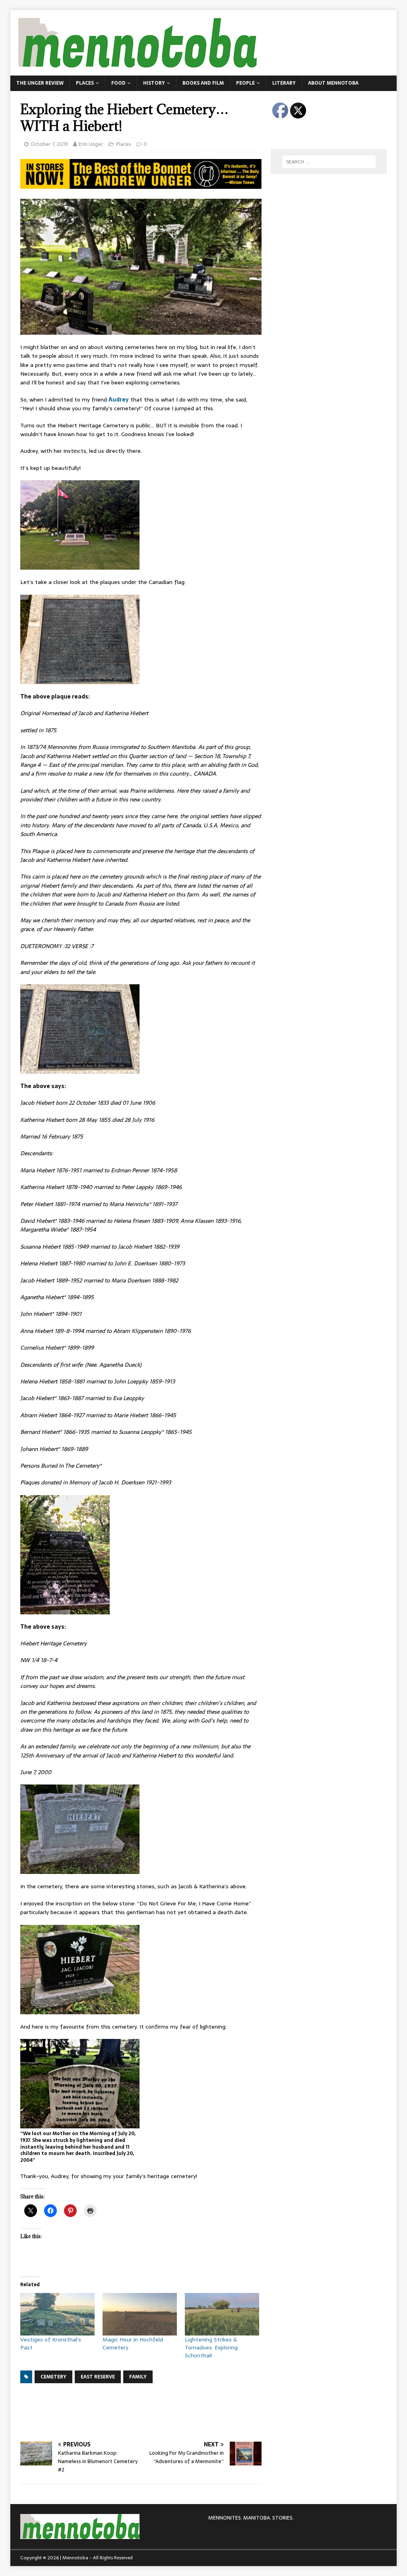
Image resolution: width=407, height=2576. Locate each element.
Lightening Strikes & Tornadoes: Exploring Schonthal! (211, 2347)
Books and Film (203, 83)
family (138, 2377)
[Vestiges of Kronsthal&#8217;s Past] (57, 2314)
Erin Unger (91, 144)
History (154, 83)
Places (85, 83)
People (245, 83)
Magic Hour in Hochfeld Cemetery (133, 2343)
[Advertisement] (165, 2411)
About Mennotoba (333, 83)
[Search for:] (329, 162)
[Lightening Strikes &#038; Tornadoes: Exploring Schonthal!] (222, 2314)
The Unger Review (40, 83)
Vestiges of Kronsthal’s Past (51, 2343)
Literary (284, 83)
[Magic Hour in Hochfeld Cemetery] (140, 2314)
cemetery (53, 2377)
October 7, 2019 (49, 144)
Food (118, 83)
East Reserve (98, 2377)
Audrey (119, 400)
